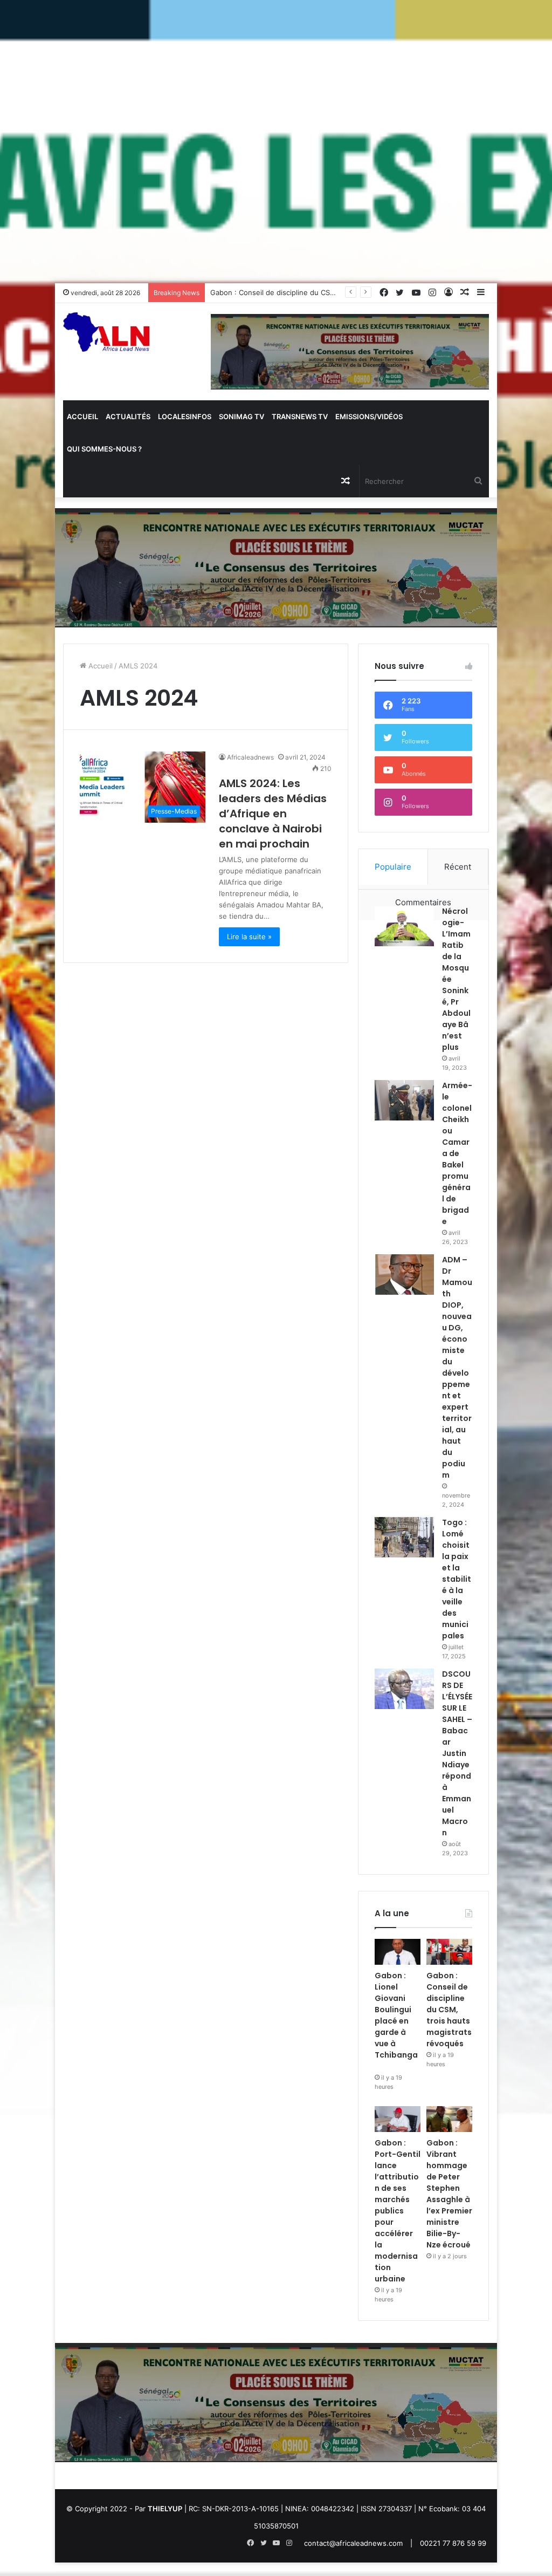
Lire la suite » (249, 937)
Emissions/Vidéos (369, 416)
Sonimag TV (241, 416)
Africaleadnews (250, 757)
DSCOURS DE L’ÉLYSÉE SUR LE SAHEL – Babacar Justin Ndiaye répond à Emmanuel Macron (457, 1753)
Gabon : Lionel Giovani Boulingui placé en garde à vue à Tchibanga (396, 2021)
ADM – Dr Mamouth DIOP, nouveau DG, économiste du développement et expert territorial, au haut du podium (457, 1367)
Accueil (82, 416)
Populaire (393, 867)
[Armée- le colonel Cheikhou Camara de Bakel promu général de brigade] (404, 1100)
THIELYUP (165, 2509)
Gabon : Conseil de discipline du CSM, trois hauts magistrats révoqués (329, 292)
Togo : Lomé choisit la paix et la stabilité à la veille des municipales (457, 1579)
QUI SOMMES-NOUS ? (104, 449)
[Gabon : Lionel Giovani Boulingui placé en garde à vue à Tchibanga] (398, 1952)
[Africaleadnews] (108, 339)
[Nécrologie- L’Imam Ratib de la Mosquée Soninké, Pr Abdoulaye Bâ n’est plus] (404, 926)
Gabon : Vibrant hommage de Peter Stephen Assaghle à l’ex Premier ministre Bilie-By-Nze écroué (449, 2194)
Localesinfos (185, 416)
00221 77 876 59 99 (453, 2543)
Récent (458, 867)
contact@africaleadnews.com (353, 2543)
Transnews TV (300, 416)
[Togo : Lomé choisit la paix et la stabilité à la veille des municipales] (404, 1537)
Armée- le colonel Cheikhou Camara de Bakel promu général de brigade (457, 1153)
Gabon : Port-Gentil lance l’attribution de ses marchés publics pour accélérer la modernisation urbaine (398, 2211)
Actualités (128, 416)
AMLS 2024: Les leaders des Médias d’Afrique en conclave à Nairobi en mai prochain (273, 814)
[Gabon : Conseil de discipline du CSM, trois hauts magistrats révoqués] (449, 1952)
